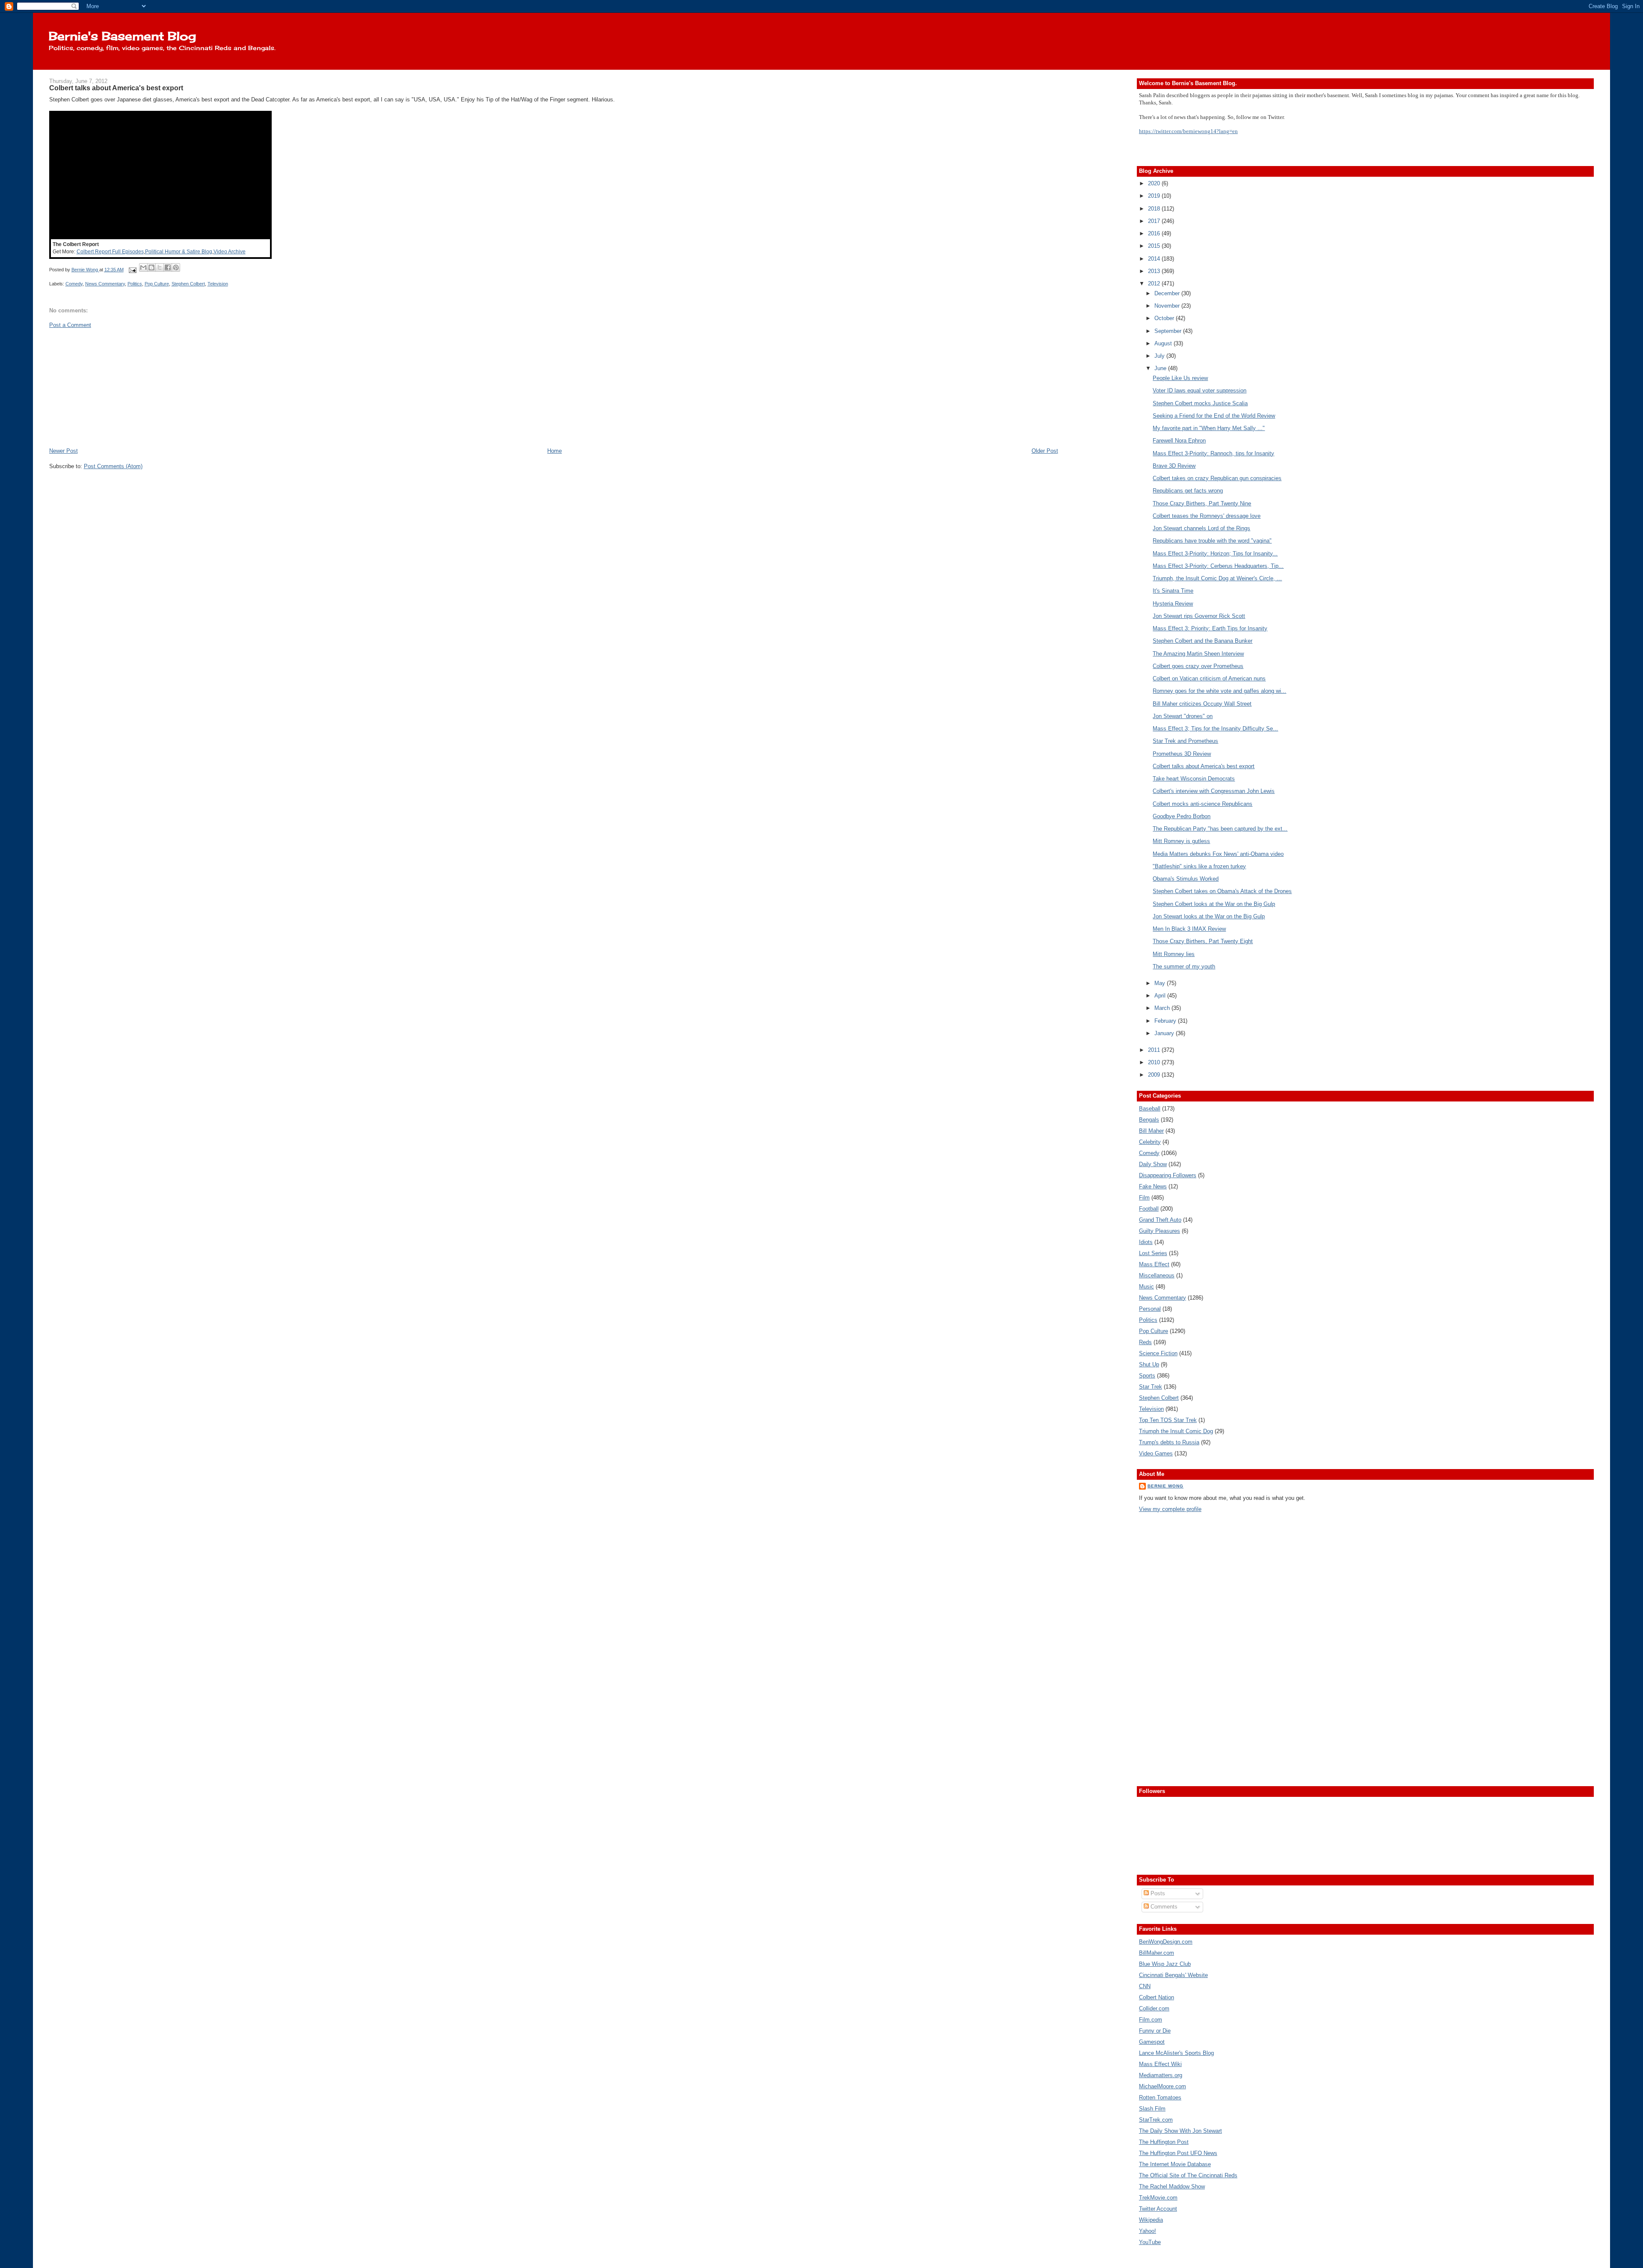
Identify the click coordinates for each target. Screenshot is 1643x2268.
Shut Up (1149, 1364)
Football (1149, 1209)
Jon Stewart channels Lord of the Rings (1201, 528)
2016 (1155, 233)
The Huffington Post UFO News (1178, 2153)
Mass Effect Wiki (1160, 2064)
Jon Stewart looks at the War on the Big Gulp (1209, 916)
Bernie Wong (1166, 1486)
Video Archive (230, 252)
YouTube (1150, 2242)
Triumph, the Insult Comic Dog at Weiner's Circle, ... (1217, 578)
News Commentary (105, 284)
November (1168, 306)
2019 (1155, 196)
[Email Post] (132, 270)
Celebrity (1150, 1142)
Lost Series (1153, 1253)
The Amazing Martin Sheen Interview (1198, 654)
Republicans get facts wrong (1188, 491)
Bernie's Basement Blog (122, 36)
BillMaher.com (1157, 1953)
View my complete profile (1170, 1509)
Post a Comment (70, 325)
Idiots (1146, 1242)
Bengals (1149, 1120)
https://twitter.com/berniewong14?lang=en (1188, 131)
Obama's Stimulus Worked (1186, 879)
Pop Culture (157, 284)
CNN (1145, 1986)
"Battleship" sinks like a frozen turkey (1199, 866)
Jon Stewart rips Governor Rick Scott (1199, 616)
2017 (1155, 221)
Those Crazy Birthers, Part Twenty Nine (1202, 503)
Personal (1150, 1309)
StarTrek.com (1156, 2120)
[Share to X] (160, 267)
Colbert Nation (1157, 1997)
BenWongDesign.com (1166, 1942)
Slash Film (1152, 2109)
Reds (1145, 1342)
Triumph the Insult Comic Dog (1176, 1431)
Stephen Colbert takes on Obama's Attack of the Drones (1222, 891)
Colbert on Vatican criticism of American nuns (1209, 678)
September (1169, 331)
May (1161, 983)
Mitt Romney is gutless (1181, 841)
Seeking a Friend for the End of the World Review (1214, 416)
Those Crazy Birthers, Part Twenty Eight (1203, 941)
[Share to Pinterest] (176, 267)
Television (218, 284)
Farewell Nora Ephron (1179, 441)
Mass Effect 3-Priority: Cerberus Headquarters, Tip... (1218, 566)
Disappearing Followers (1168, 1175)
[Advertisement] (113, 387)
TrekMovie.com (1158, 2198)
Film (1144, 1198)
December (1168, 293)
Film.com (1151, 2020)
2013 (1155, 271)
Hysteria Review (1173, 604)
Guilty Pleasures (1160, 1231)
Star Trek (1151, 1387)
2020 (1155, 183)
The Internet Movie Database (1175, 2164)
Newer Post (64, 451)
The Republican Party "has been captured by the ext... (1220, 829)
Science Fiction (1158, 1353)
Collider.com (1154, 2008)
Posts (1157, 1893)
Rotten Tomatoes (1160, 2097)
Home (555, 451)
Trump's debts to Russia (1169, 1442)
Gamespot (1152, 2042)
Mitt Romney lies (1174, 954)
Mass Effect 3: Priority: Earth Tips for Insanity (1210, 628)
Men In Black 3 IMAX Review (1189, 929)
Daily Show (1153, 1164)
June (1161, 368)
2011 (1155, 1050)
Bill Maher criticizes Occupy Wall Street (1202, 704)
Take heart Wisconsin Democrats (1194, 779)
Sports (1147, 1376)
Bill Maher (1151, 1131)
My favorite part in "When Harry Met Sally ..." (1209, 428)
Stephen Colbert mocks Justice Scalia (1200, 403)
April (1161, 996)
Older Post (1045, 451)
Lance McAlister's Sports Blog (1176, 2053)
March (1163, 1008)
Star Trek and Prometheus (1185, 741)
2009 (1155, 1075)
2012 (1155, 283)
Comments (1163, 1907)
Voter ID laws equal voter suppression (1200, 390)
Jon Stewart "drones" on (1183, 716)
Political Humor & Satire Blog (179, 252)
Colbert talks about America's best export (1204, 766)
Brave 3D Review (1174, 466)
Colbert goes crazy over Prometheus (1198, 666)
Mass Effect (1154, 1264)
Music (1146, 1287)
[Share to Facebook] (168, 267)
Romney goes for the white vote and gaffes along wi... (1219, 691)
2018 (1155, 209)
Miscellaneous (1157, 1275)
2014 (1155, 259)
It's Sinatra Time (1173, 591)
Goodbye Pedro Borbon (1182, 816)
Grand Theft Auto (1160, 1220)
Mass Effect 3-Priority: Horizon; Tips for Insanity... (1215, 554)
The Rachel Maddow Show (1172, 2186)
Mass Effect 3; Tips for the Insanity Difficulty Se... (1215, 729)
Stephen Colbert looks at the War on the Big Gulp (1214, 904)
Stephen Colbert (188, 284)
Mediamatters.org (1161, 2075)
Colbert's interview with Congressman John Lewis (1214, 791)
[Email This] (143, 267)
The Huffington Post (1164, 2142)
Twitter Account (1158, 2209)
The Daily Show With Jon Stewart (1180, 2131)
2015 (1155, 246)
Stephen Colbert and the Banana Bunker (1203, 641)
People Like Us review (1180, 378)
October (1165, 318)
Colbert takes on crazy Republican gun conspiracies (1217, 478)
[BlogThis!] (151, 267)
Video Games (1156, 1453)
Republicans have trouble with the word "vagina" (1212, 541)
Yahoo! (1148, 2231)
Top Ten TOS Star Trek (1168, 1420)
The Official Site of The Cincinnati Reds (1188, 2175)
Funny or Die (1155, 2031)
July (1160, 356)
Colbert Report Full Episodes (110, 252)
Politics (135, 284)
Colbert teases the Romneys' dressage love (1207, 516)
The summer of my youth (1184, 966)
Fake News (1153, 1186)
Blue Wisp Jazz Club (1165, 1964)
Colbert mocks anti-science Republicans (1203, 804)
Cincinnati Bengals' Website (1173, 1975)
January (1165, 1033)
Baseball (1150, 1109)
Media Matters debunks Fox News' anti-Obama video (1218, 854)
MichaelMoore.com (1163, 2086)
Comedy (74, 284)
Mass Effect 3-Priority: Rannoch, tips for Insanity (1213, 453)
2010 (1155, 1062)
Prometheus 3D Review (1182, 754)
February (1166, 1021)
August (1164, 343)
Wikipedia (1151, 2220)
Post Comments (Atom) (113, 466)
